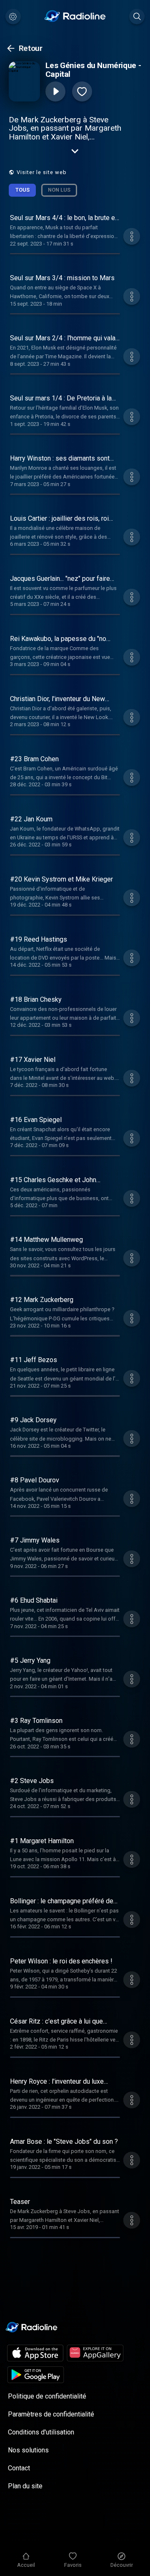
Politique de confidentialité (47, 2396)
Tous (22, 190)
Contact (19, 2468)
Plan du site (25, 2486)
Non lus (59, 190)
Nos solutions (28, 2450)
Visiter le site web (42, 172)
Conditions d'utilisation (41, 2432)
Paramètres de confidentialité (51, 2414)
